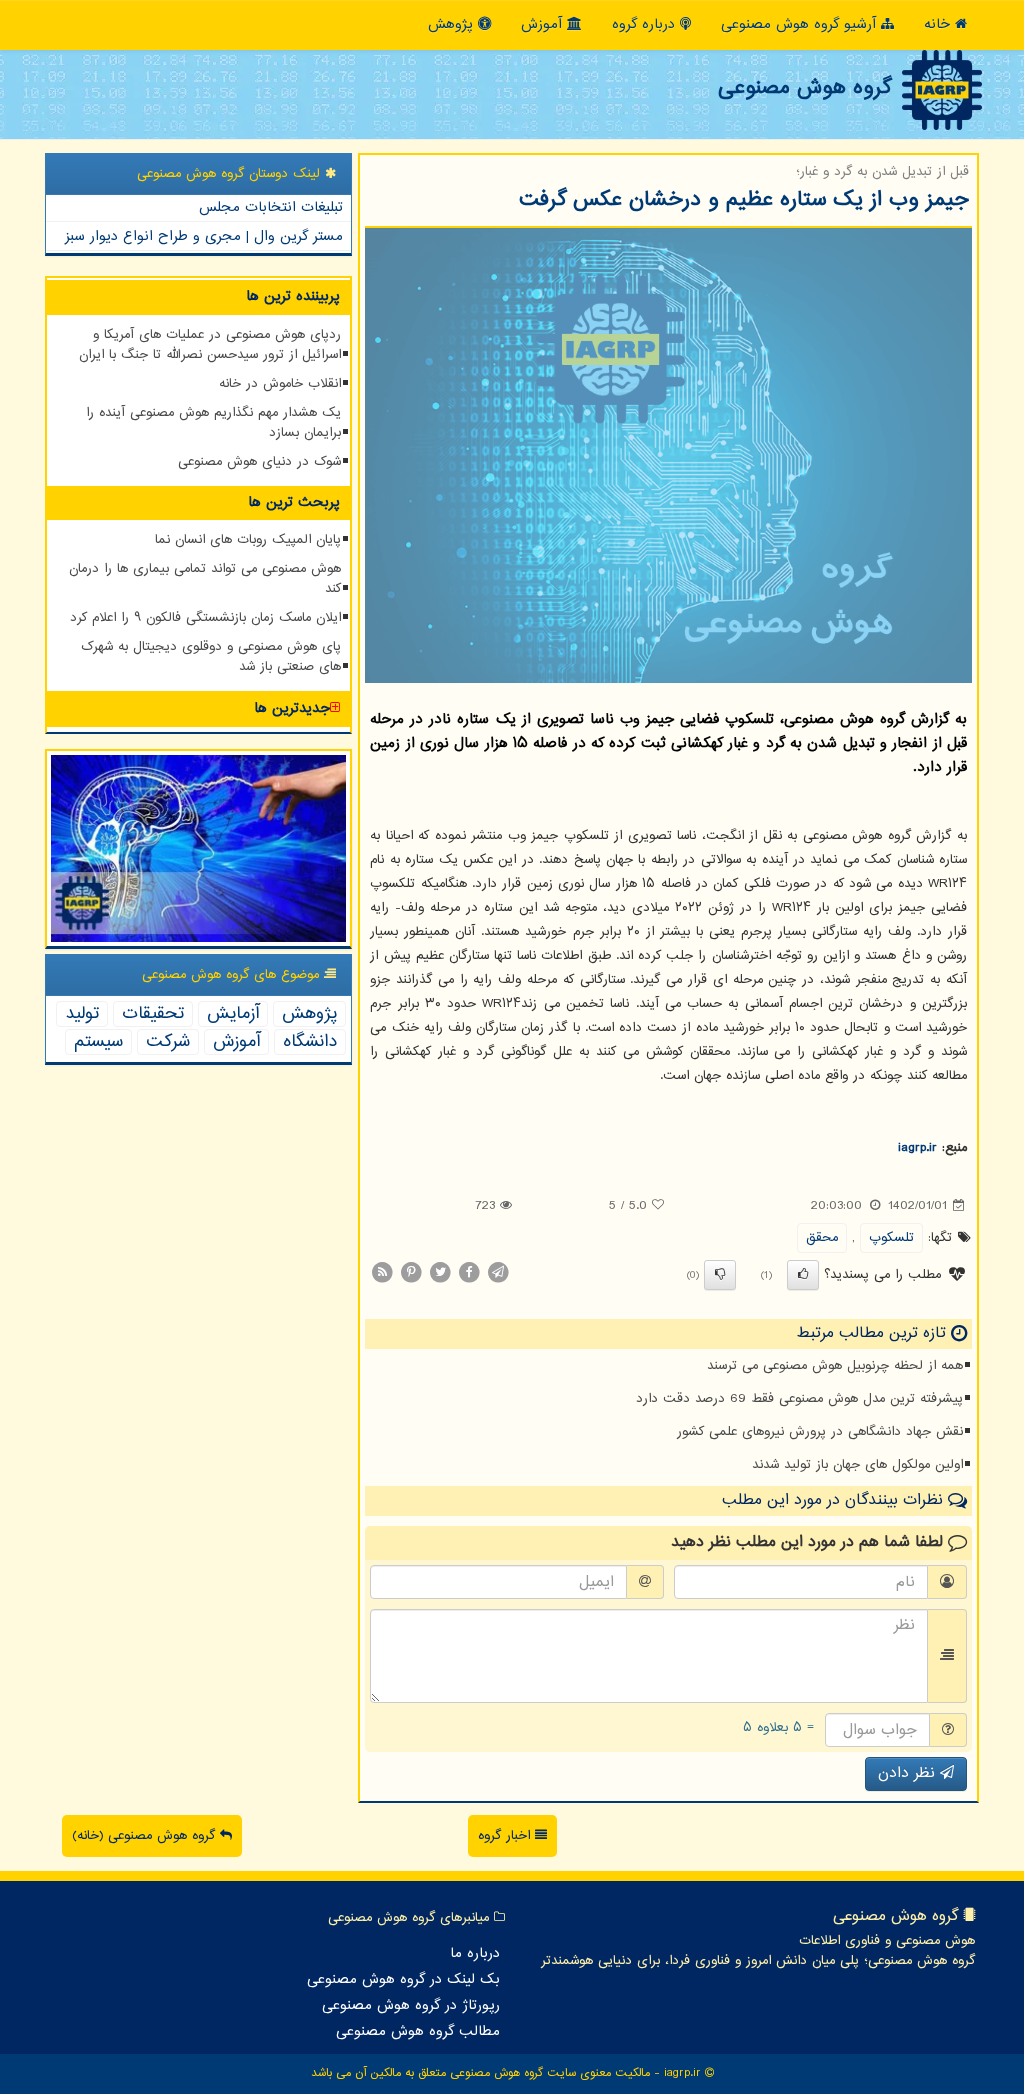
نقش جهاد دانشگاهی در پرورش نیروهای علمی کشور (820, 1432)
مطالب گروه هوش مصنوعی (418, 2032)
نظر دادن (909, 1773)
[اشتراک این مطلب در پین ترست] (411, 1273)
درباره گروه (646, 24)
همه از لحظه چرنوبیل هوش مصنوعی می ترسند (835, 1366)
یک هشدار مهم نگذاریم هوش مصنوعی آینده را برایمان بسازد (213, 423)
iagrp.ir (917, 1148)
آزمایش (233, 1014)
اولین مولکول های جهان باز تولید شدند (857, 1465)
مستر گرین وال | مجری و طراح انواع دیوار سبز (204, 236)
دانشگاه (310, 1042)
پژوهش (453, 24)
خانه (939, 24)
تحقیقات (153, 1014)
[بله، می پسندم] (803, 1275)
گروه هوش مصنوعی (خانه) (146, 1836)
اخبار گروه (506, 1836)
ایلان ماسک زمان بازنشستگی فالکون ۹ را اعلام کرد (205, 618)
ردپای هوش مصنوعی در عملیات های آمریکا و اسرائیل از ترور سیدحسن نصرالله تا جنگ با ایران (210, 345)
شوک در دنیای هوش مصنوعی (259, 462)
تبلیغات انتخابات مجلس (271, 207)
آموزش (544, 24)
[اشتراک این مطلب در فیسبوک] (469, 1273)
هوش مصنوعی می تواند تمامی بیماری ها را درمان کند (205, 579)
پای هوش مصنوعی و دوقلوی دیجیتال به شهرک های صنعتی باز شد (211, 657)
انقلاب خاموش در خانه (280, 384)
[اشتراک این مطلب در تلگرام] (498, 1273)
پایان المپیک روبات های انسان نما (248, 540)
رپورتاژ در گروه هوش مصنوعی (411, 2006)
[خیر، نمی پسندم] (720, 1275)
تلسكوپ (891, 1238)
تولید (82, 1014)
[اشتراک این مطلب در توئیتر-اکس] (440, 1273)
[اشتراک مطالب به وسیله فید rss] (382, 1273)
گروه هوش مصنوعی (804, 88)
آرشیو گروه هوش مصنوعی (801, 24)
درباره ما (475, 1954)
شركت (168, 1042)
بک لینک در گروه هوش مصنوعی (403, 1980)
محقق (822, 1238)
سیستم (98, 1042)
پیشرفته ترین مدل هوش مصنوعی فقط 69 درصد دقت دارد (799, 1399)
